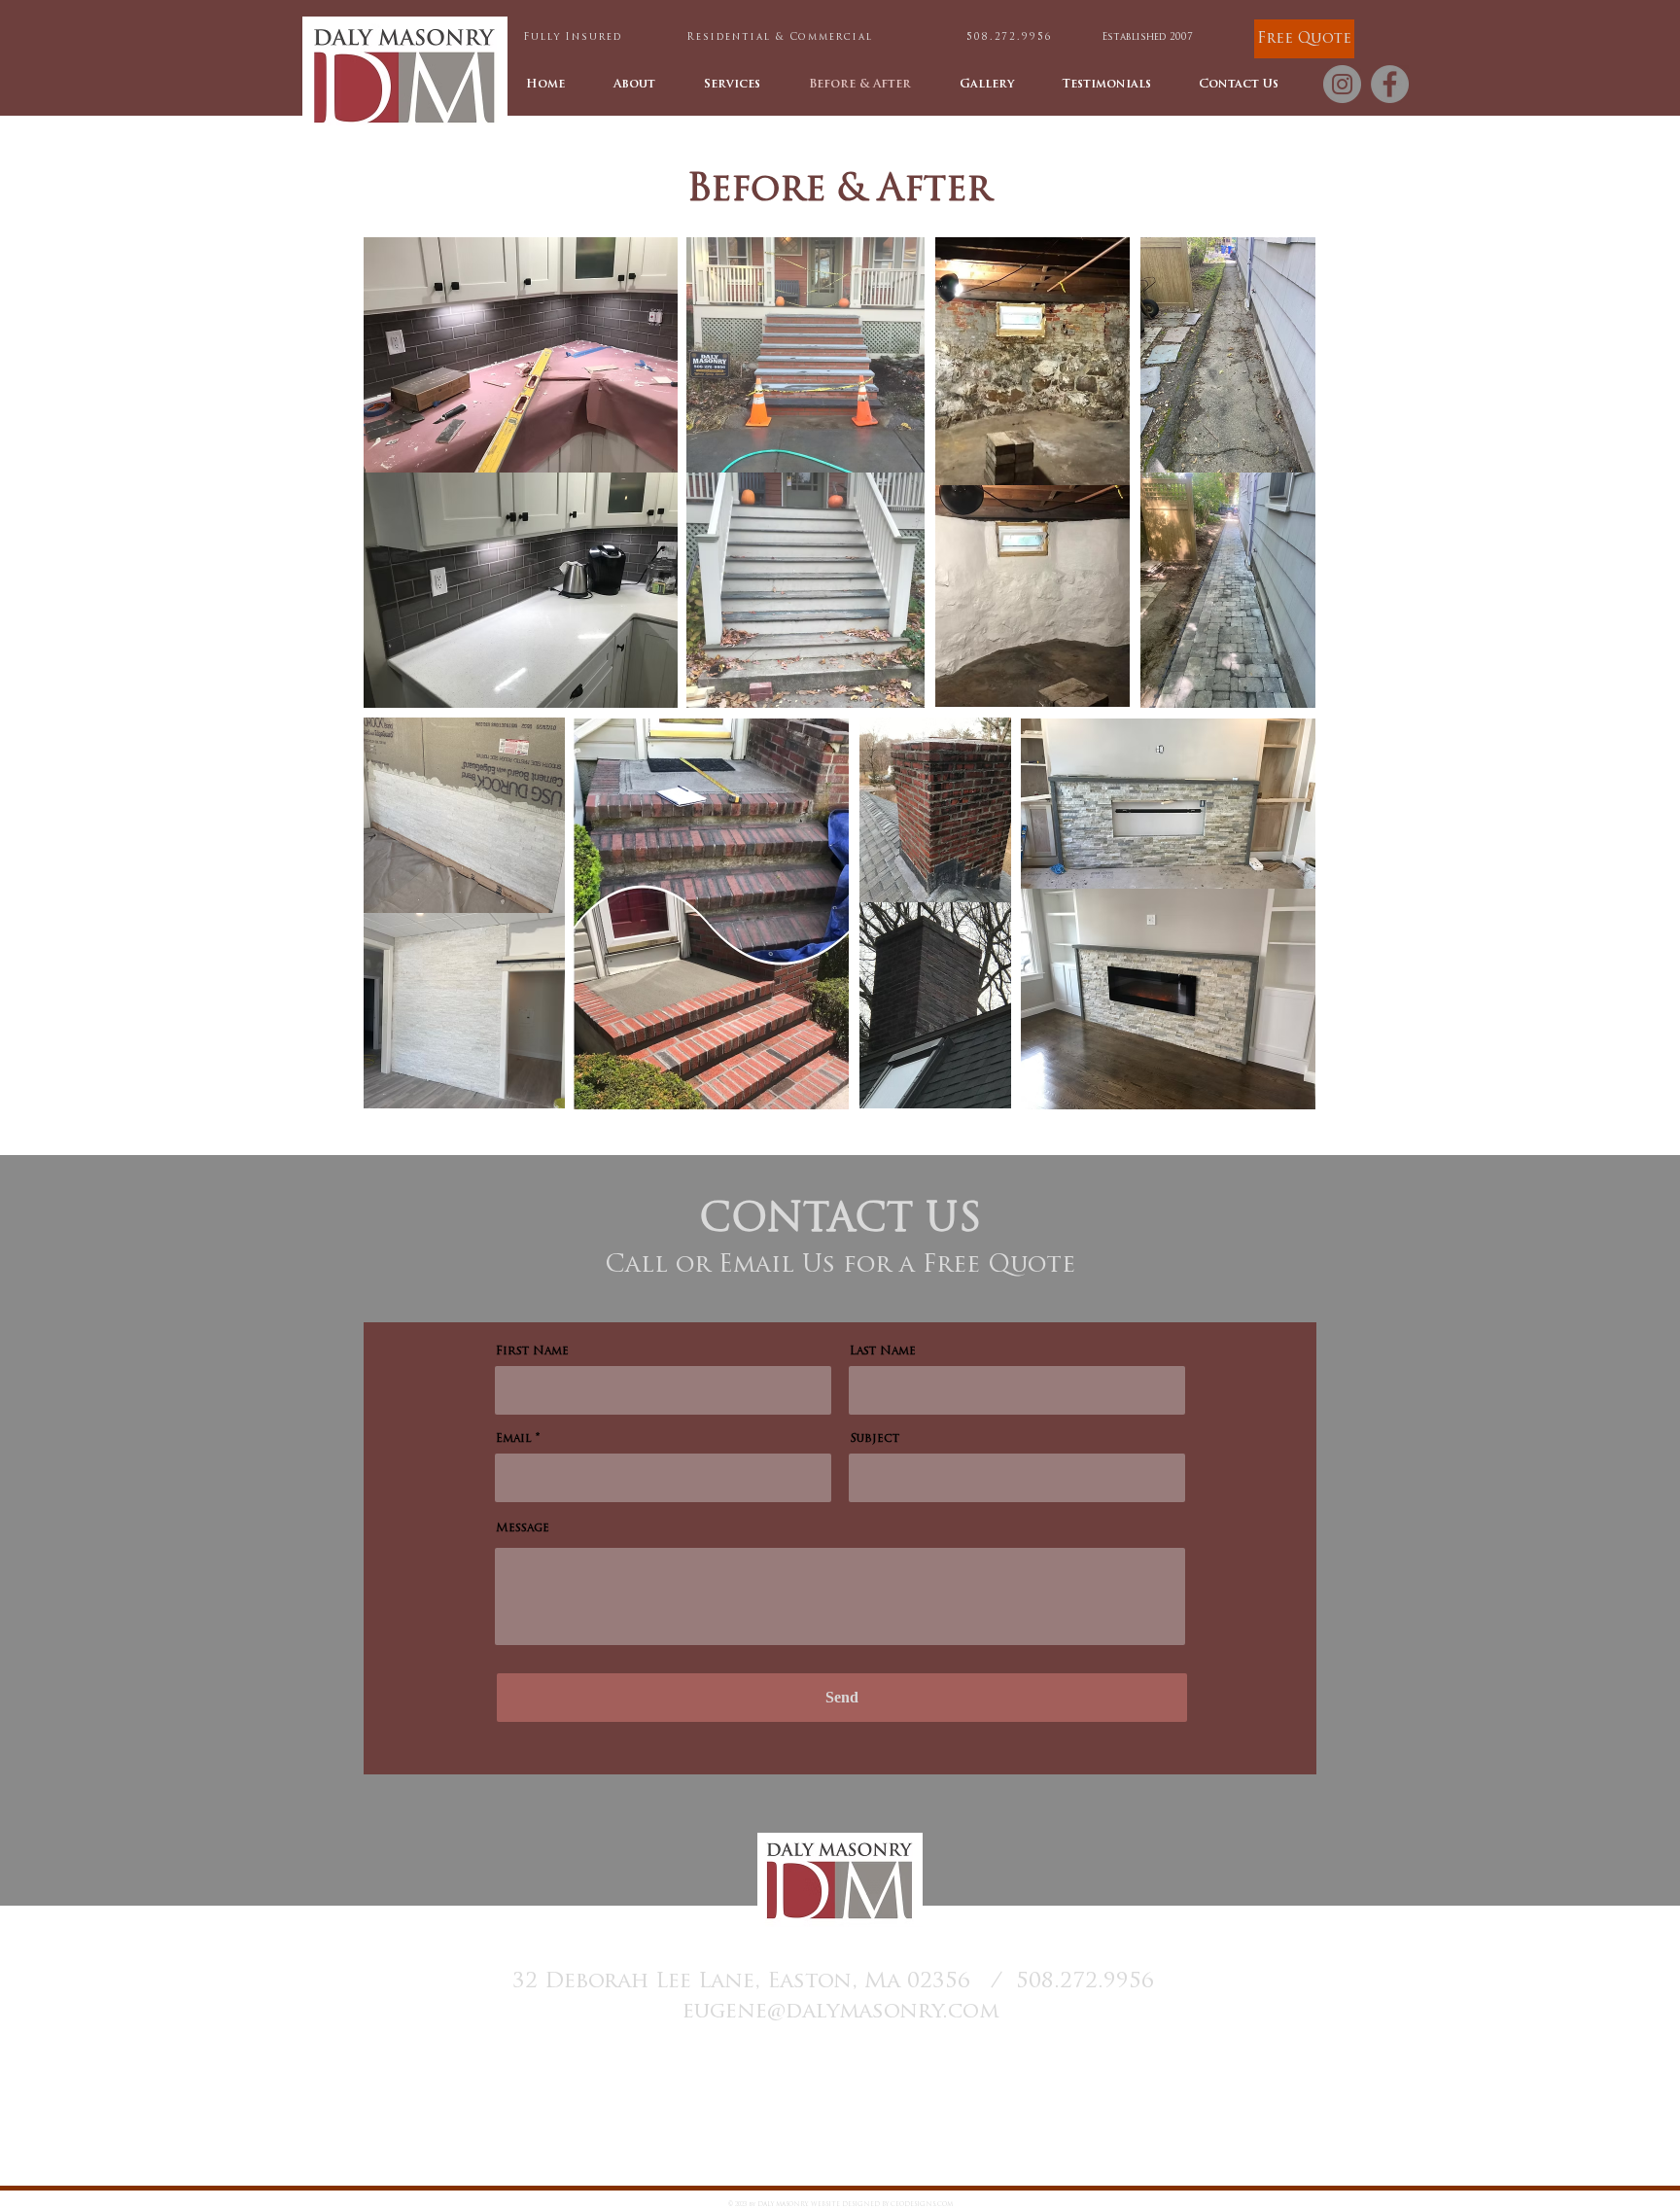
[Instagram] (1342, 84)
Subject (875, 1439)
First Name (532, 1351)
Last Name (883, 1351)
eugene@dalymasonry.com (840, 2012)
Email (514, 1439)
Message (523, 1528)
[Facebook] (1390, 84)
